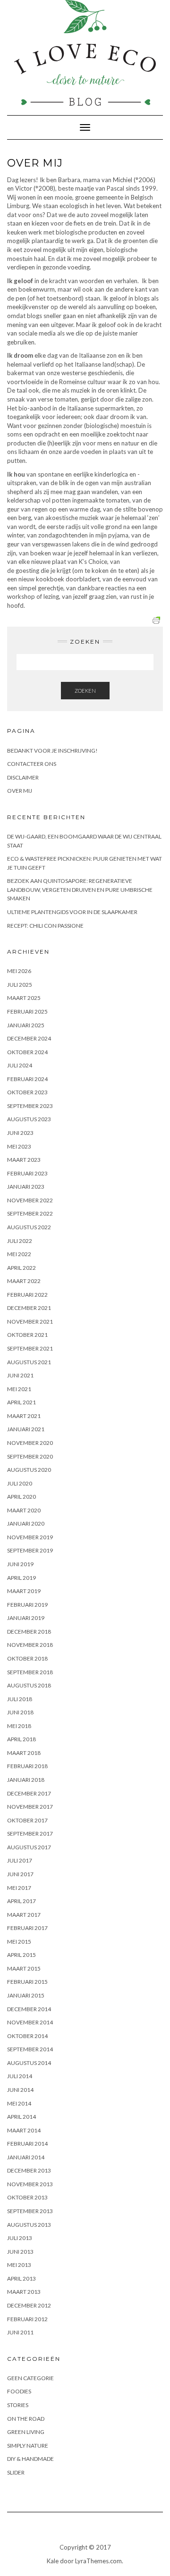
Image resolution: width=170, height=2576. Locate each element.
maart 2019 (24, 1591)
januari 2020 (26, 1523)
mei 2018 (19, 1726)
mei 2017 (19, 1888)
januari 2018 (26, 1780)
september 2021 (30, 1348)
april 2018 (21, 1739)
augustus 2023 (29, 1119)
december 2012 (29, 2305)
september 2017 (30, 1833)
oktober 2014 (27, 2036)
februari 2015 (27, 1982)
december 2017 (29, 1793)
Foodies (19, 2391)
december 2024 (29, 1038)
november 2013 (30, 2184)
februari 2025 (27, 1011)
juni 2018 (20, 1712)
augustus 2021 (29, 1362)
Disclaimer (23, 777)
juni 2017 (20, 1874)
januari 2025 (26, 1025)
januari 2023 (26, 1187)
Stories (18, 2405)
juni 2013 (20, 2252)
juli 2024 (20, 1065)
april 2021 (21, 1402)
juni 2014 (20, 2090)
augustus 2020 (29, 1470)
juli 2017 (20, 1860)
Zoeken (85, 691)
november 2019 (30, 1537)
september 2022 (30, 1213)
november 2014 (30, 2022)
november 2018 (30, 1645)
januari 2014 (26, 2157)
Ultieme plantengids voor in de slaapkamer (72, 912)
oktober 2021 (27, 1335)
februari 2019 (27, 1605)
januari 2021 (26, 1429)
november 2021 (30, 1322)
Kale (53, 2561)
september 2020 (30, 1456)
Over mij (20, 791)
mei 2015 (19, 1942)
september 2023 (30, 1106)
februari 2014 (27, 2144)
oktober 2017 (27, 1820)
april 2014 (21, 2117)
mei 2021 (19, 1389)
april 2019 (21, 1578)
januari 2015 (26, 1995)
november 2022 (30, 1200)
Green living (26, 2432)
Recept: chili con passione (45, 926)
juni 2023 (20, 1133)
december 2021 (29, 1308)
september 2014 (30, 2049)
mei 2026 (19, 971)
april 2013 (21, 2278)
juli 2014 (20, 2076)
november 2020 (30, 1443)
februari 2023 (27, 1173)
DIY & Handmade (30, 2459)
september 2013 (30, 2211)
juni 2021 (20, 1375)
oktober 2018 (27, 1658)
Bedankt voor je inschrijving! (52, 751)
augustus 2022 (29, 1227)
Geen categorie (30, 2378)
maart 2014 (24, 2130)
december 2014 (29, 2009)
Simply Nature (28, 2446)
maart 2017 (24, 1915)
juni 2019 (20, 1564)
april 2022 (21, 1268)
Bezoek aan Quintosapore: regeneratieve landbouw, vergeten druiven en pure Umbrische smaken (80, 889)
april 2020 (21, 1497)
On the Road (26, 2419)
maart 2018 (24, 1753)
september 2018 (30, 1672)
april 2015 (21, 1955)
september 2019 (30, 1550)
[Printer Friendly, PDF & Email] (158, 619)
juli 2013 (20, 2238)
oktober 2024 (27, 1052)
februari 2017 (27, 1928)
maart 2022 (24, 1281)
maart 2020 (24, 1510)
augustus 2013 (29, 2225)
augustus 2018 (29, 1685)
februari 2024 (27, 1079)
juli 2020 (20, 1483)
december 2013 (29, 2170)
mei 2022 (19, 1254)
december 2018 (29, 1632)
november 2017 (30, 1807)
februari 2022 (27, 1295)
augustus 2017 (29, 1847)
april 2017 (21, 1901)
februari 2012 (27, 2319)
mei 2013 (19, 2265)
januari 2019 (26, 1618)
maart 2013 (24, 2292)
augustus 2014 (29, 2063)
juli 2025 (20, 985)
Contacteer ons (32, 764)
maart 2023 (24, 1160)
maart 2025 (24, 998)
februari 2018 (27, 1766)
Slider (16, 2472)
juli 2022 (20, 1241)
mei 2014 (19, 2103)
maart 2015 (24, 1968)
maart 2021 (24, 1416)
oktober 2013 (27, 2197)
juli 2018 (20, 1699)
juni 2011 (20, 2332)
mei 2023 (19, 1146)
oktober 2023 (27, 1092)
